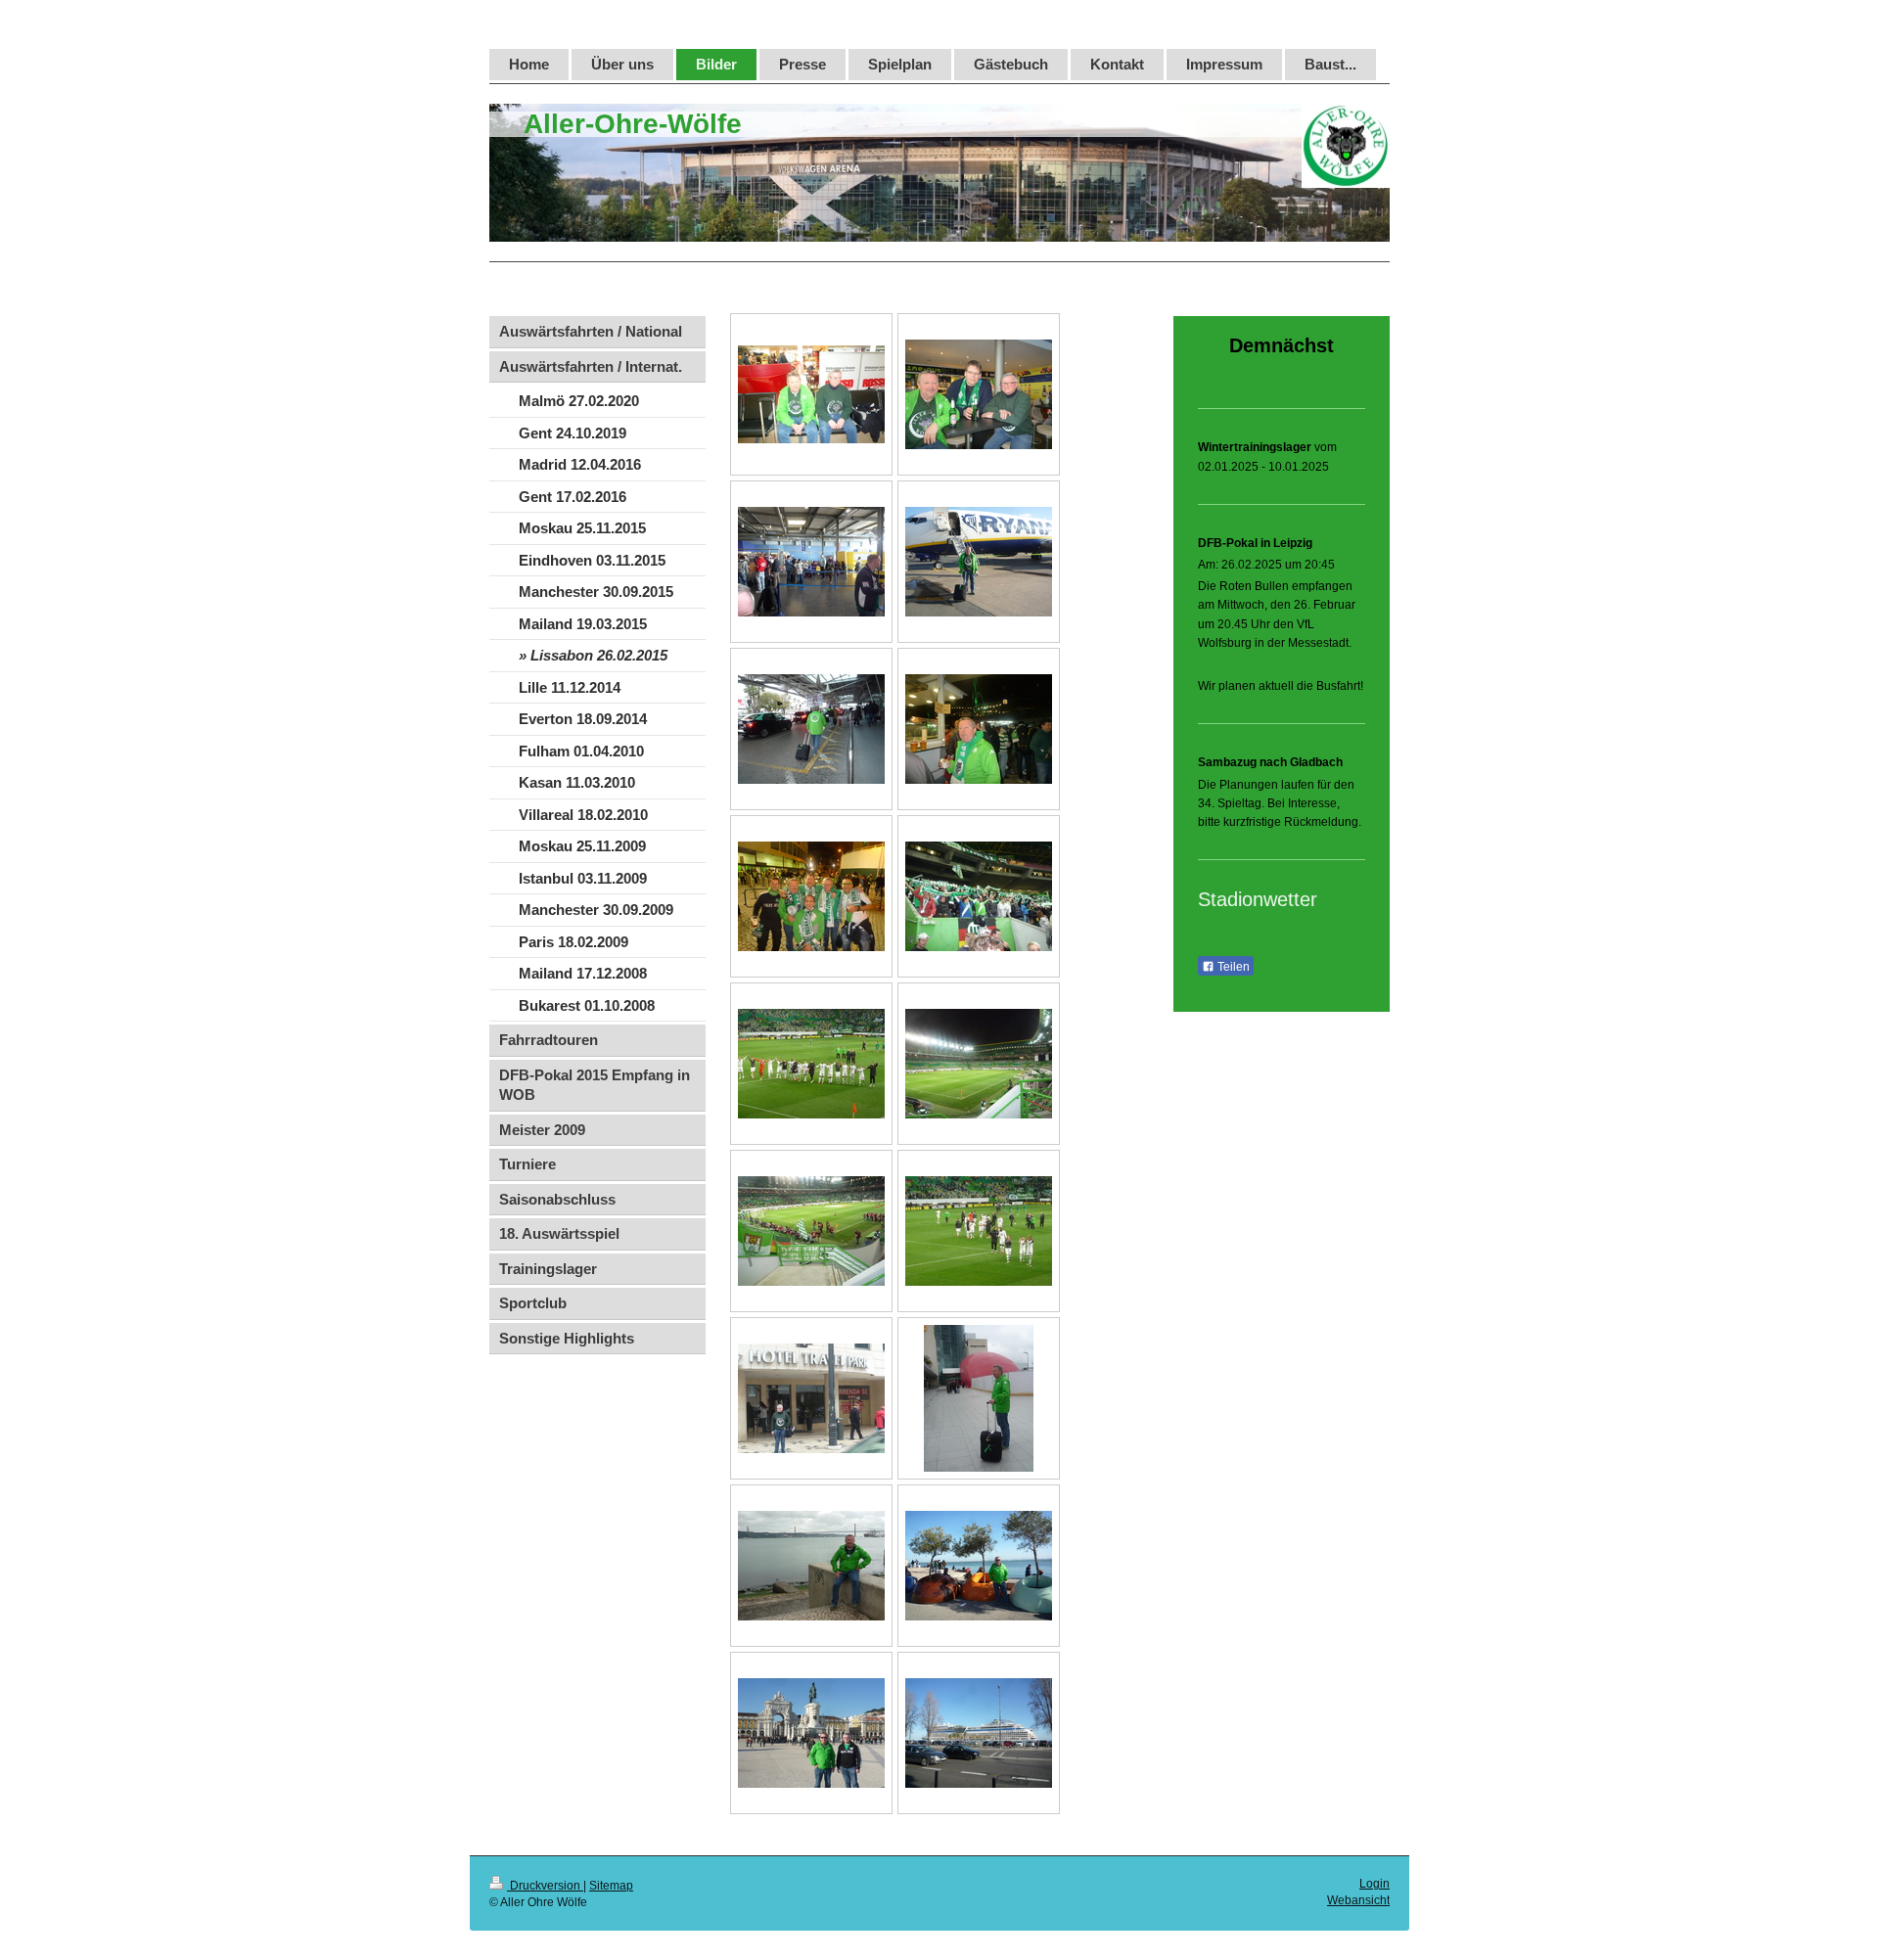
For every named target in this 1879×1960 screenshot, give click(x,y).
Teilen (1232, 967)
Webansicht (1358, 1900)
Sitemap (611, 1886)
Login (1375, 1884)
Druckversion (545, 1886)
